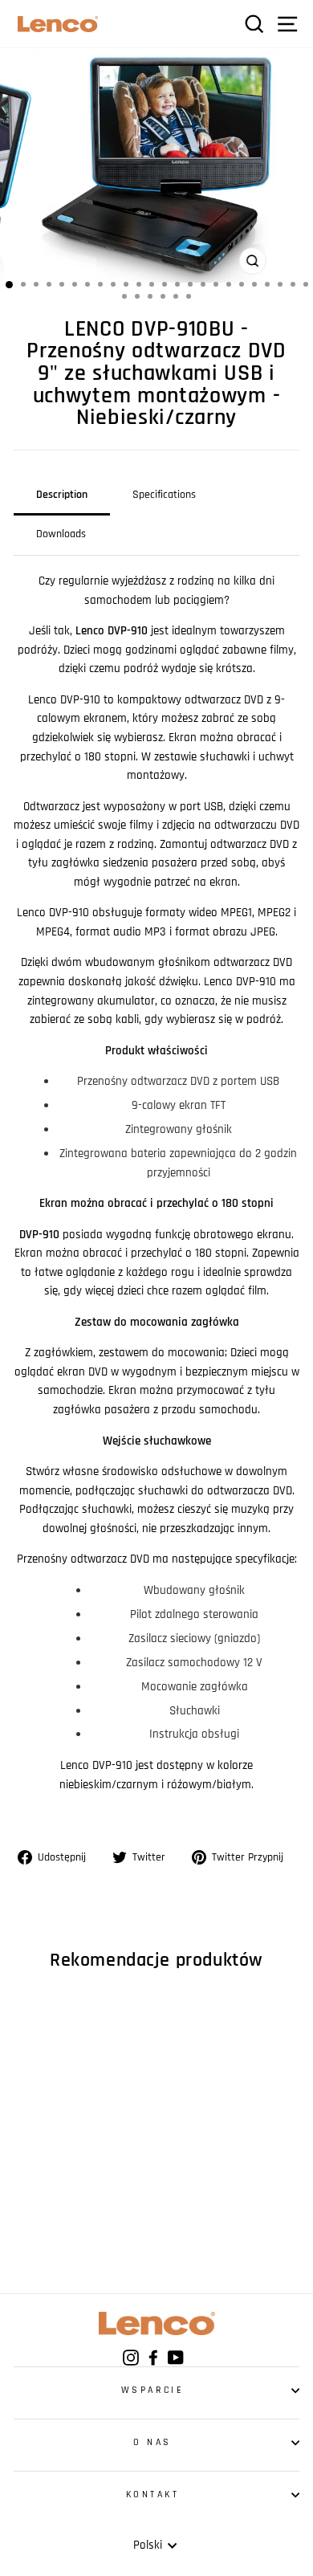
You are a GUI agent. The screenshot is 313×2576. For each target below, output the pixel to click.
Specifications (164, 495)
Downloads (61, 534)
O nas (152, 2442)
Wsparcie (152, 2390)
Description (62, 495)
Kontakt (153, 2494)
